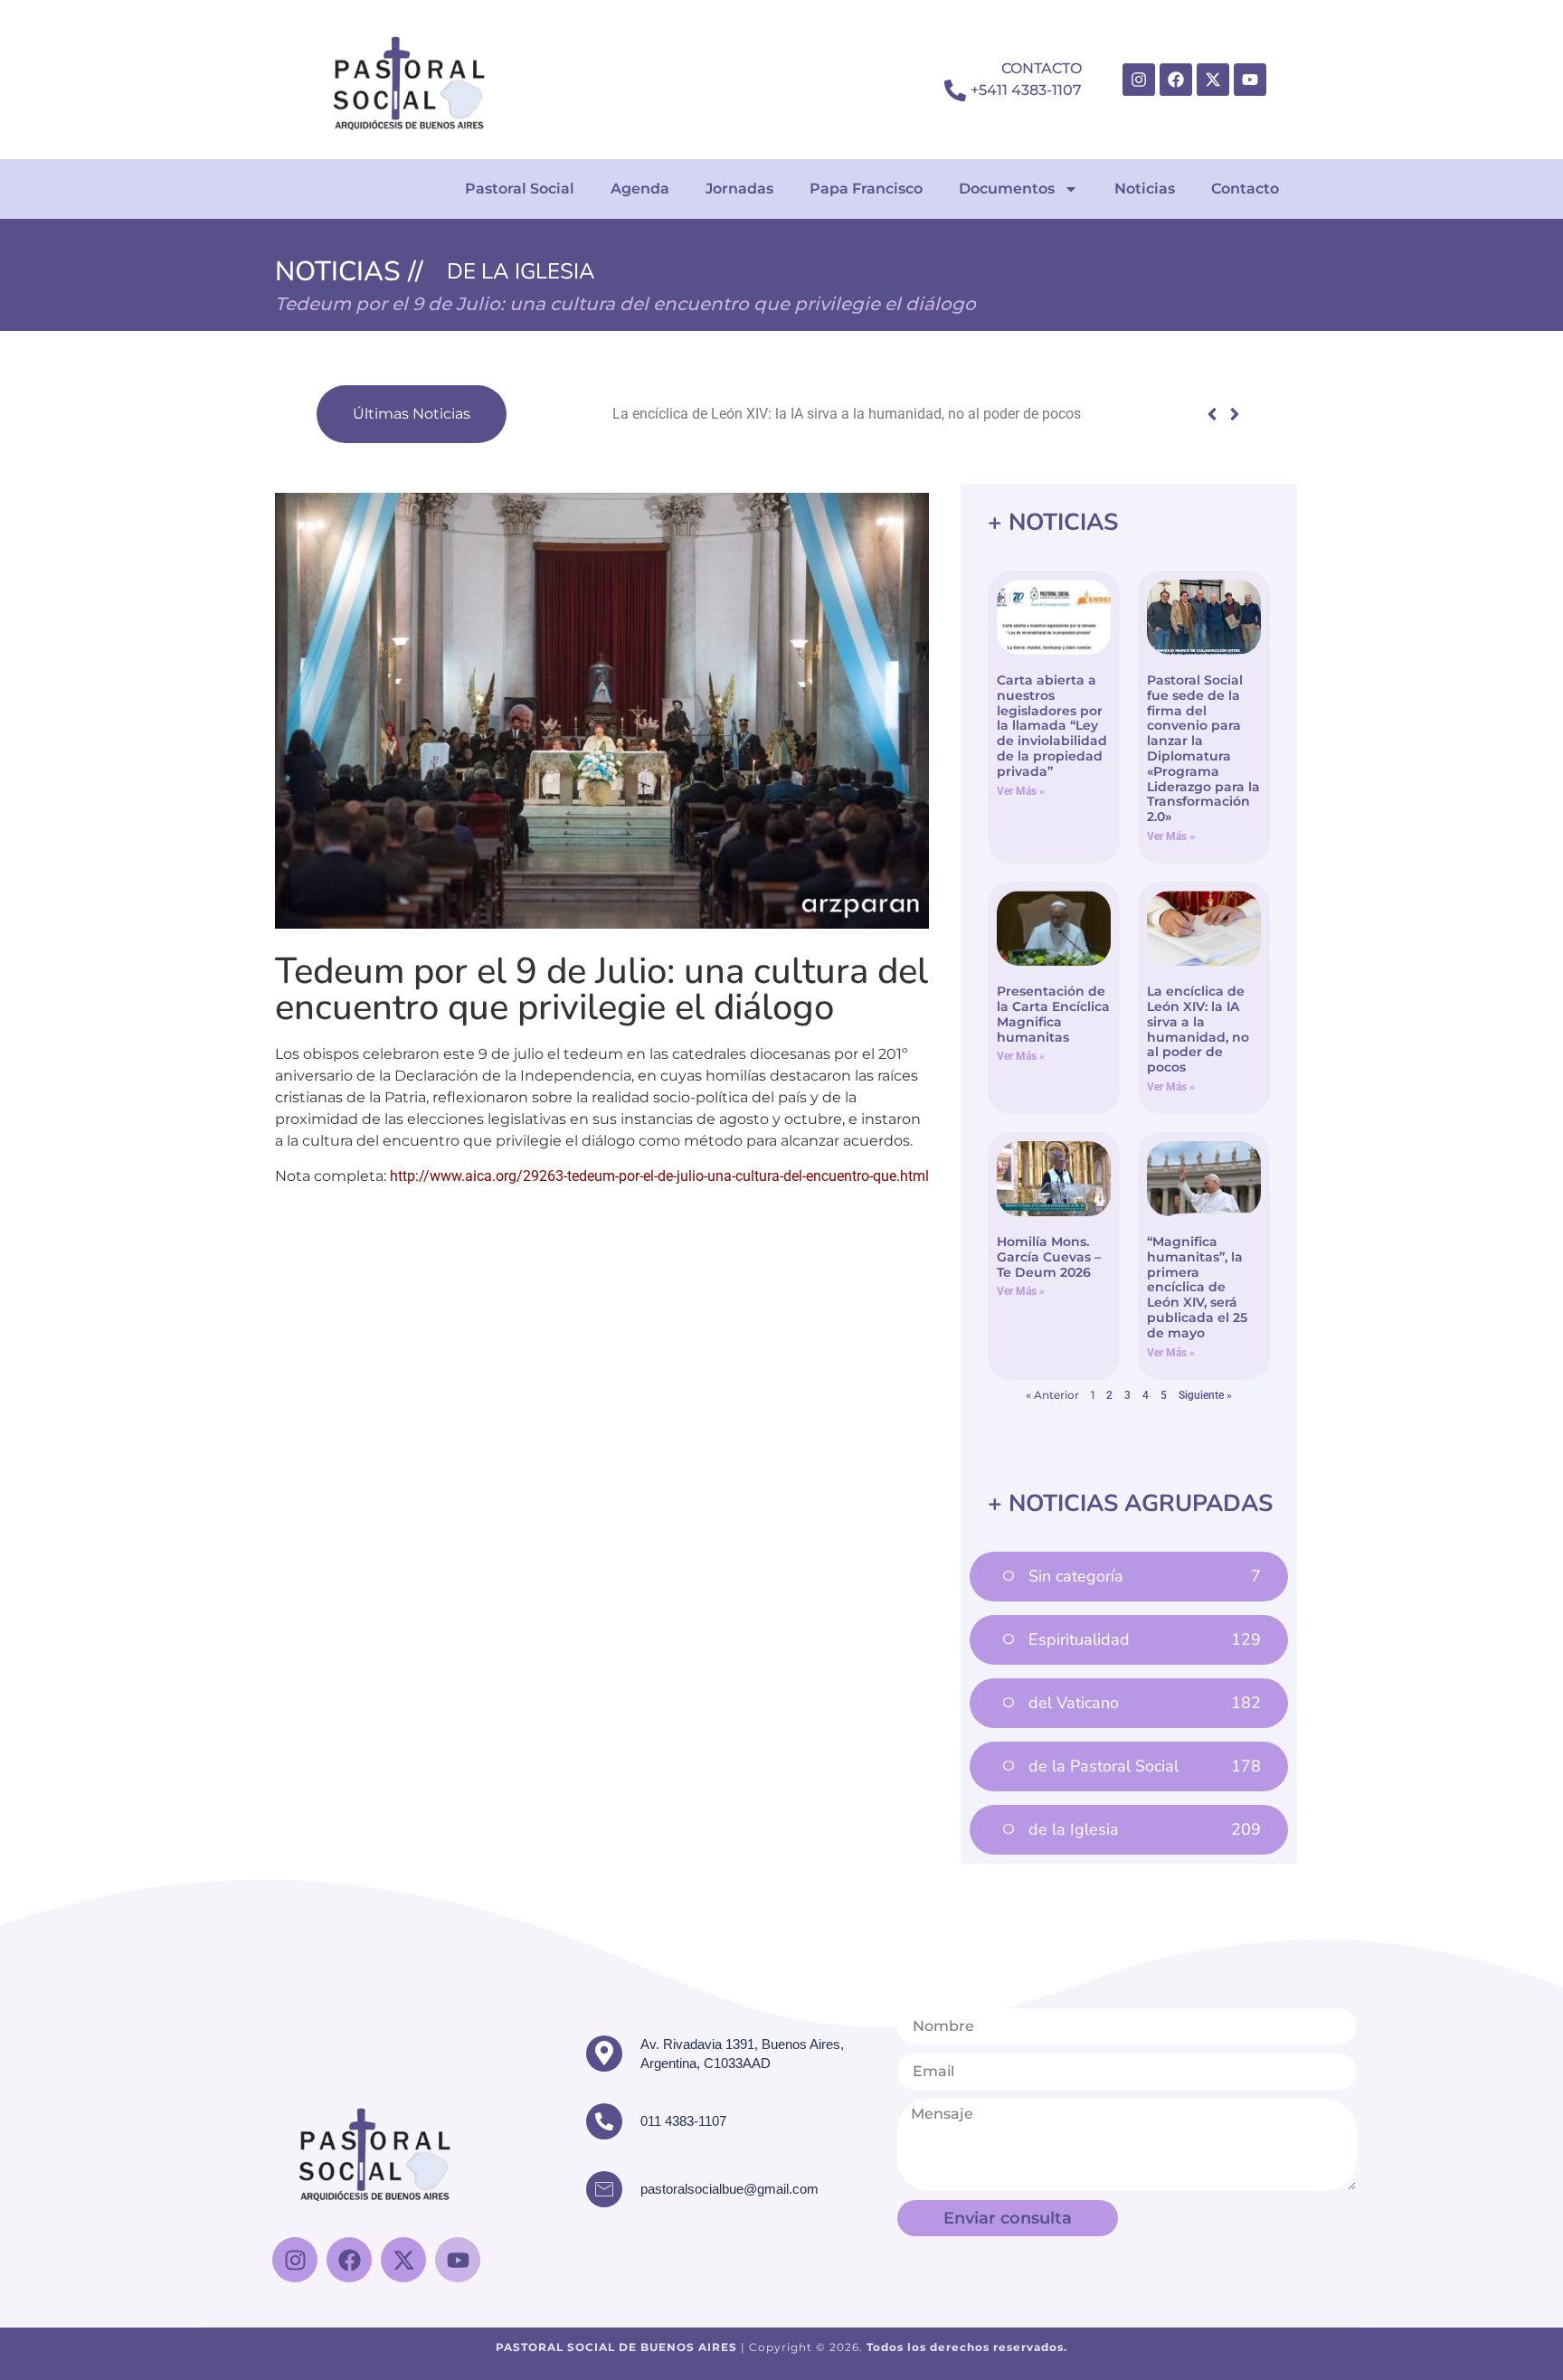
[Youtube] (1250, 80)
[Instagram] (1139, 80)
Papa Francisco (866, 189)
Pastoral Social (520, 189)
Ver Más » (1021, 791)
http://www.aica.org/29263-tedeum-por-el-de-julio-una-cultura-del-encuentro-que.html (659, 1176)
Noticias (1145, 189)
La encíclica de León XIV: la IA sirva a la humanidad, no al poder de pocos (752, 414)
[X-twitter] (1213, 80)
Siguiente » (1205, 1395)
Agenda (640, 189)
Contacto (1245, 189)
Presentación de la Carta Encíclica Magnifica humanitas (1053, 1014)
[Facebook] (1176, 80)
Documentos (1007, 189)
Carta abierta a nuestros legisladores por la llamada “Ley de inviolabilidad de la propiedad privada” (1052, 726)
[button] (1234, 414)
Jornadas (739, 189)
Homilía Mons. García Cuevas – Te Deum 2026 (1049, 1257)
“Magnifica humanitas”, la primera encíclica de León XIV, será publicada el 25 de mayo (1197, 1287)
